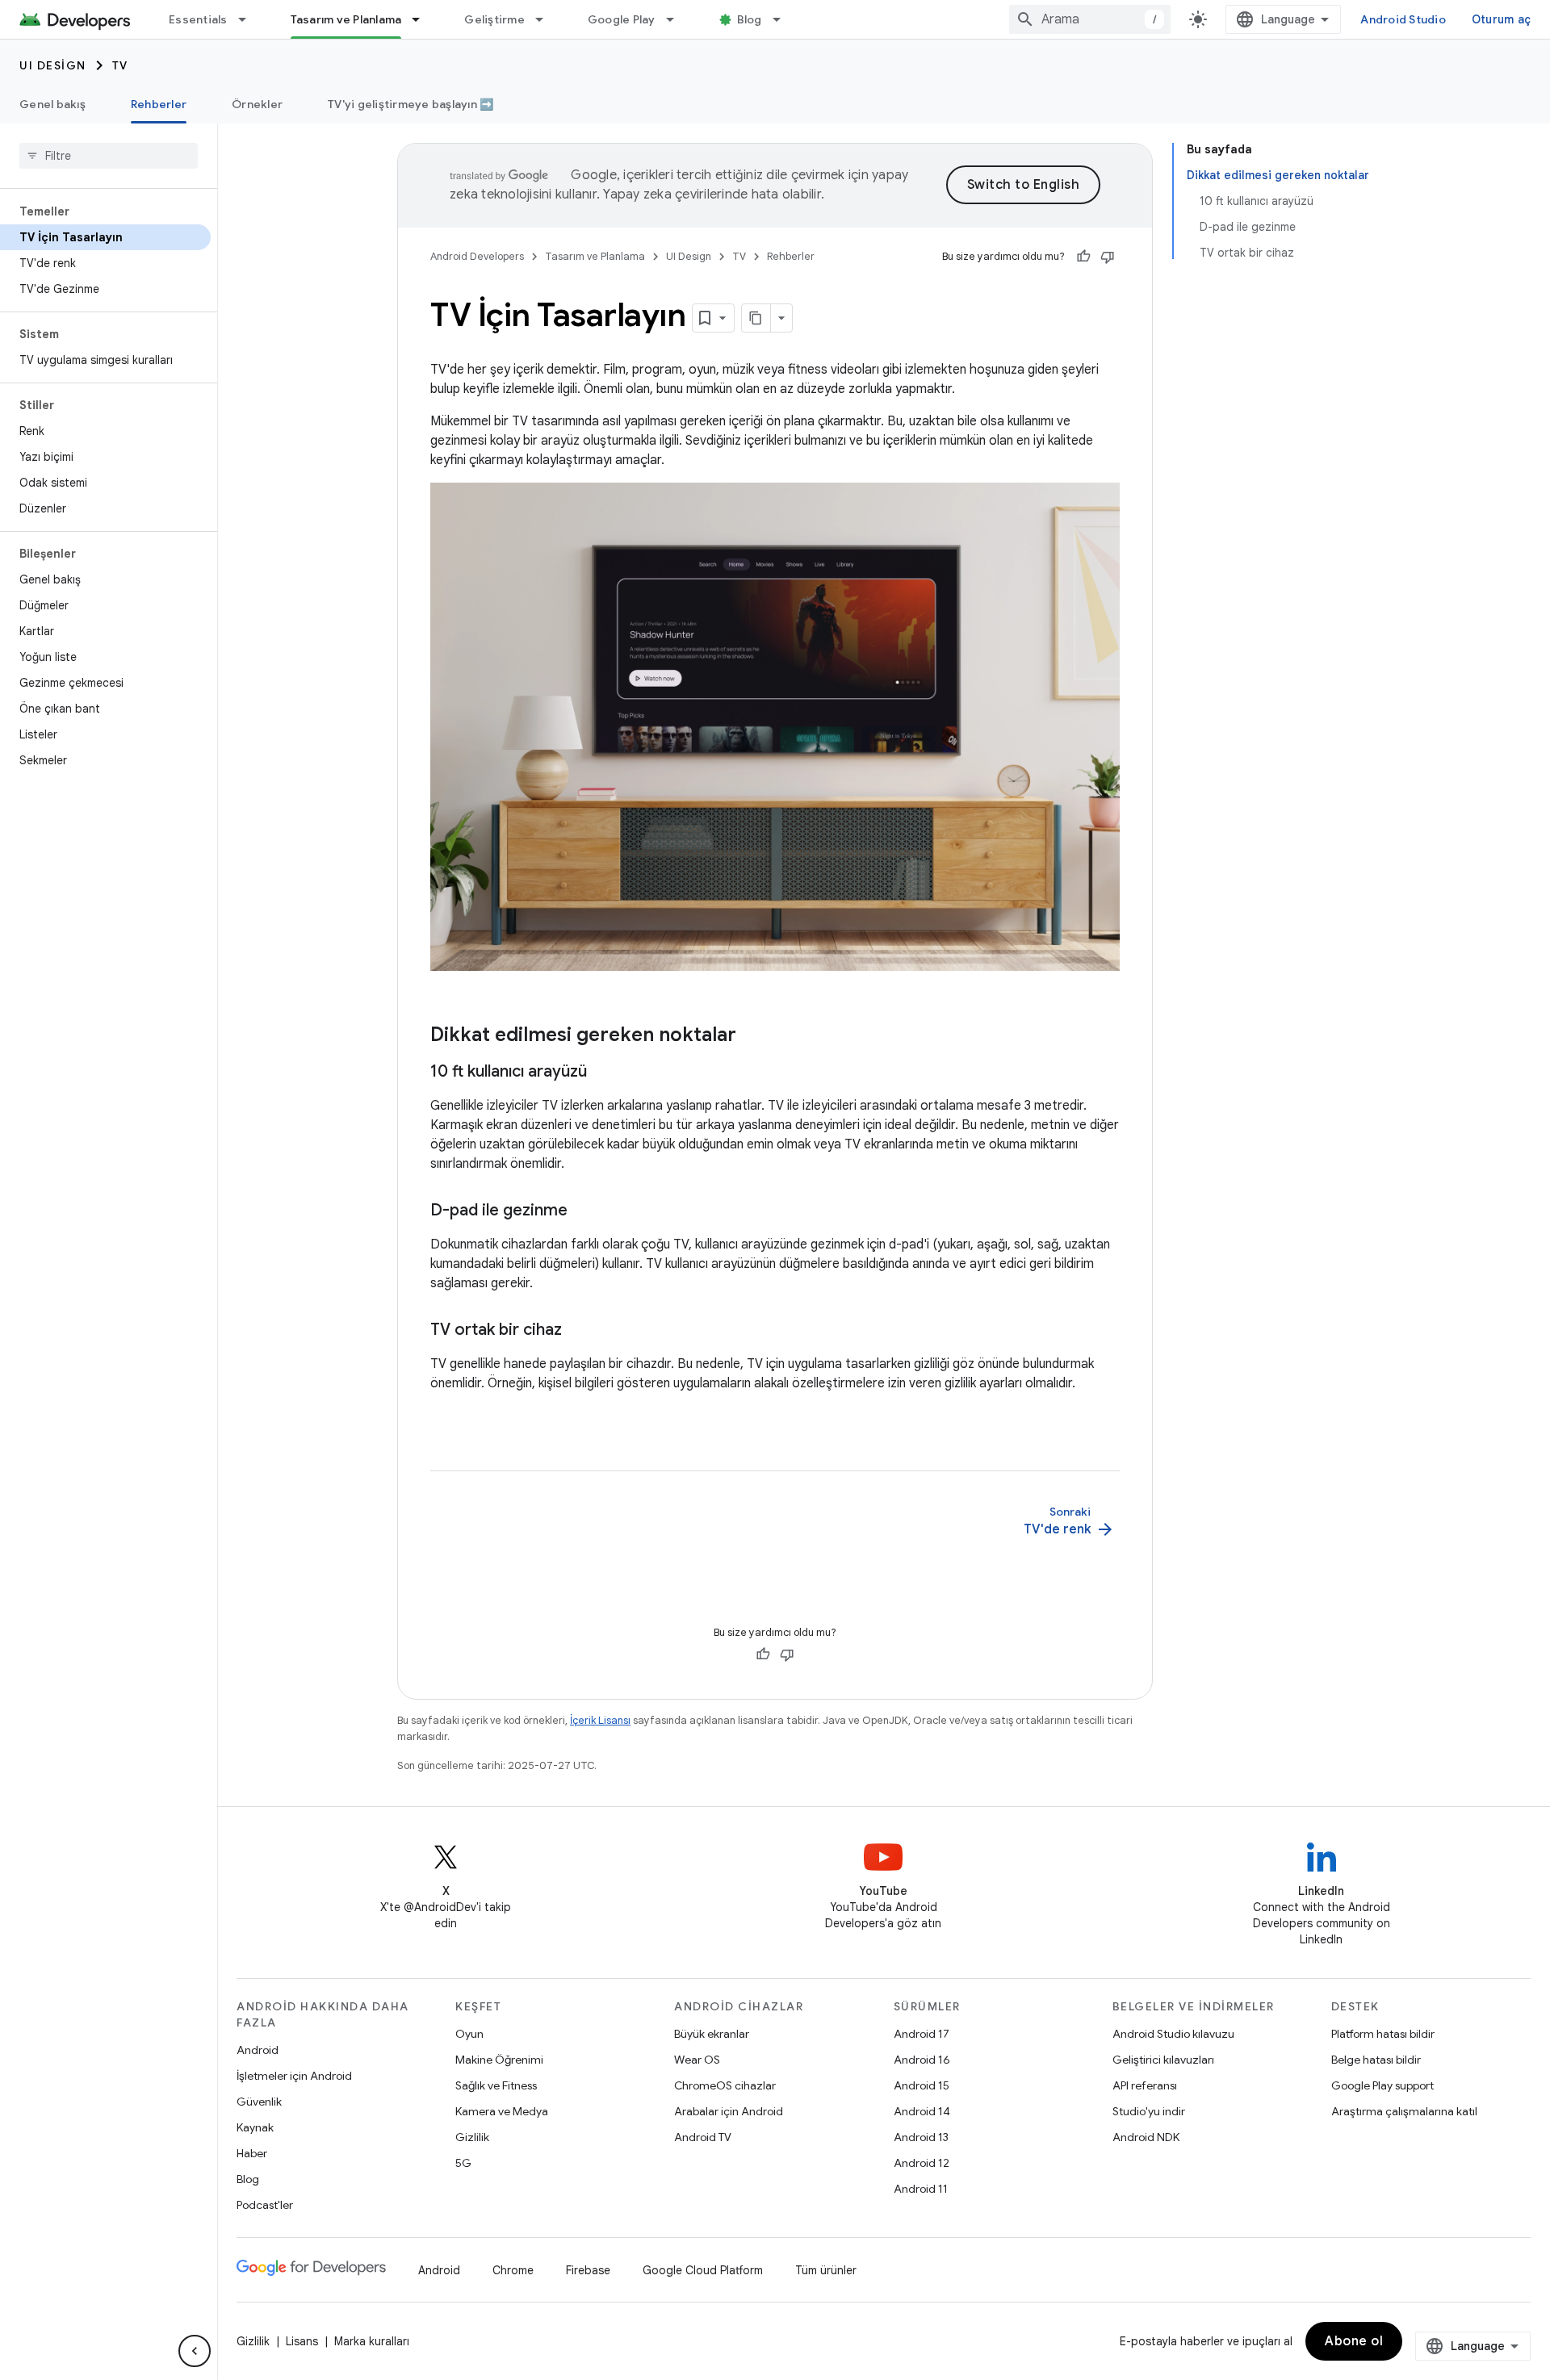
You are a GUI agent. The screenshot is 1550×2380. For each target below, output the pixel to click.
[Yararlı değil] (1108, 257)
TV (120, 65)
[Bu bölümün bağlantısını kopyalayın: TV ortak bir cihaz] (578, 1331)
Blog (750, 19)
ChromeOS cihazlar (725, 2085)
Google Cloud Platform (703, 2270)
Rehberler (159, 104)
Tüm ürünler (826, 2270)
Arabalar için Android (729, 2111)
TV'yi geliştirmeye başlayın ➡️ (411, 104)
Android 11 (921, 2189)
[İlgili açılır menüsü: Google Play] (677, 19)
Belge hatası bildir (1376, 2060)
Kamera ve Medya (502, 2111)
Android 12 (922, 2163)
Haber (252, 2153)
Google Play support (1382, 2085)
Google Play (622, 19)
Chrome (513, 2270)
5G (463, 2163)
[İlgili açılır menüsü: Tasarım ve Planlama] (423, 19)
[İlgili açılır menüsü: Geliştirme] (547, 19)
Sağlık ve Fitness (496, 2085)
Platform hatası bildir (1383, 2034)
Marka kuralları (372, 2341)
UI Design (53, 65)
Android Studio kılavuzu (1173, 2034)
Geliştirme (494, 19)
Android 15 (922, 2085)
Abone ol (1354, 2341)
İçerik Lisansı (600, 1720)
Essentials (198, 19)
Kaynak (255, 2127)
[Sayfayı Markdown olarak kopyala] (756, 318)
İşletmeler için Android (294, 2076)
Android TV (703, 2137)
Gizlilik (472, 2137)
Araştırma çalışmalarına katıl (1404, 2111)
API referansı (1145, 2085)
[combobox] (1090, 19)
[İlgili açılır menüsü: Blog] (784, 19)
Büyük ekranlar (712, 2034)
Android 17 (922, 2034)
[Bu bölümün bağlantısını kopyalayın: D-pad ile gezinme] (584, 1211)
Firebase (588, 2270)
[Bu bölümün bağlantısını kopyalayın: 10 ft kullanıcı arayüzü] (603, 1073)
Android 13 (921, 2137)
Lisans (302, 2341)
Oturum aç (1501, 19)
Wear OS (697, 2060)
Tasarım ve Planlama (346, 19)
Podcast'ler (265, 2205)
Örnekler (257, 104)
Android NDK (1146, 2137)
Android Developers (477, 256)
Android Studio (1403, 19)
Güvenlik (259, 2102)
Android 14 (922, 2111)
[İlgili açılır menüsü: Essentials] (249, 19)
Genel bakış (52, 104)
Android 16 (922, 2060)
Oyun (469, 2034)
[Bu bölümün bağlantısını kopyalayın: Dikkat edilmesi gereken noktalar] (752, 1036)
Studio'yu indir (1149, 2111)
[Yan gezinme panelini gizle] (195, 2351)
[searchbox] (109, 156)
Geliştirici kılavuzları (1163, 2060)
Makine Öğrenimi (499, 2060)
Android (258, 2050)
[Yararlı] (1083, 257)
